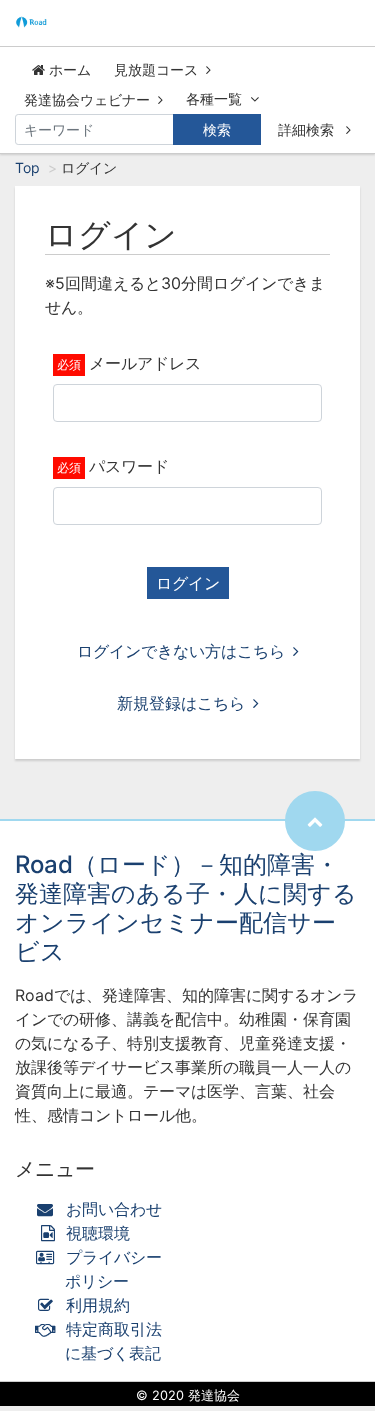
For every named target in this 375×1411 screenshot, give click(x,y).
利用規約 (98, 1305)
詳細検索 (308, 129)
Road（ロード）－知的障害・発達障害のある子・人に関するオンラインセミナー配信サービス (186, 907)
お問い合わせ (114, 1209)
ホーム (68, 69)
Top (27, 167)
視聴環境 (95, 1233)
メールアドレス (145, 363)
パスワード (129, 466)
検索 (217, 129)
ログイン (188, 583)
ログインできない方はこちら (181, 651)
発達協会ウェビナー (87, 99)
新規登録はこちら (181, 703)
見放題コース (156, 69)
